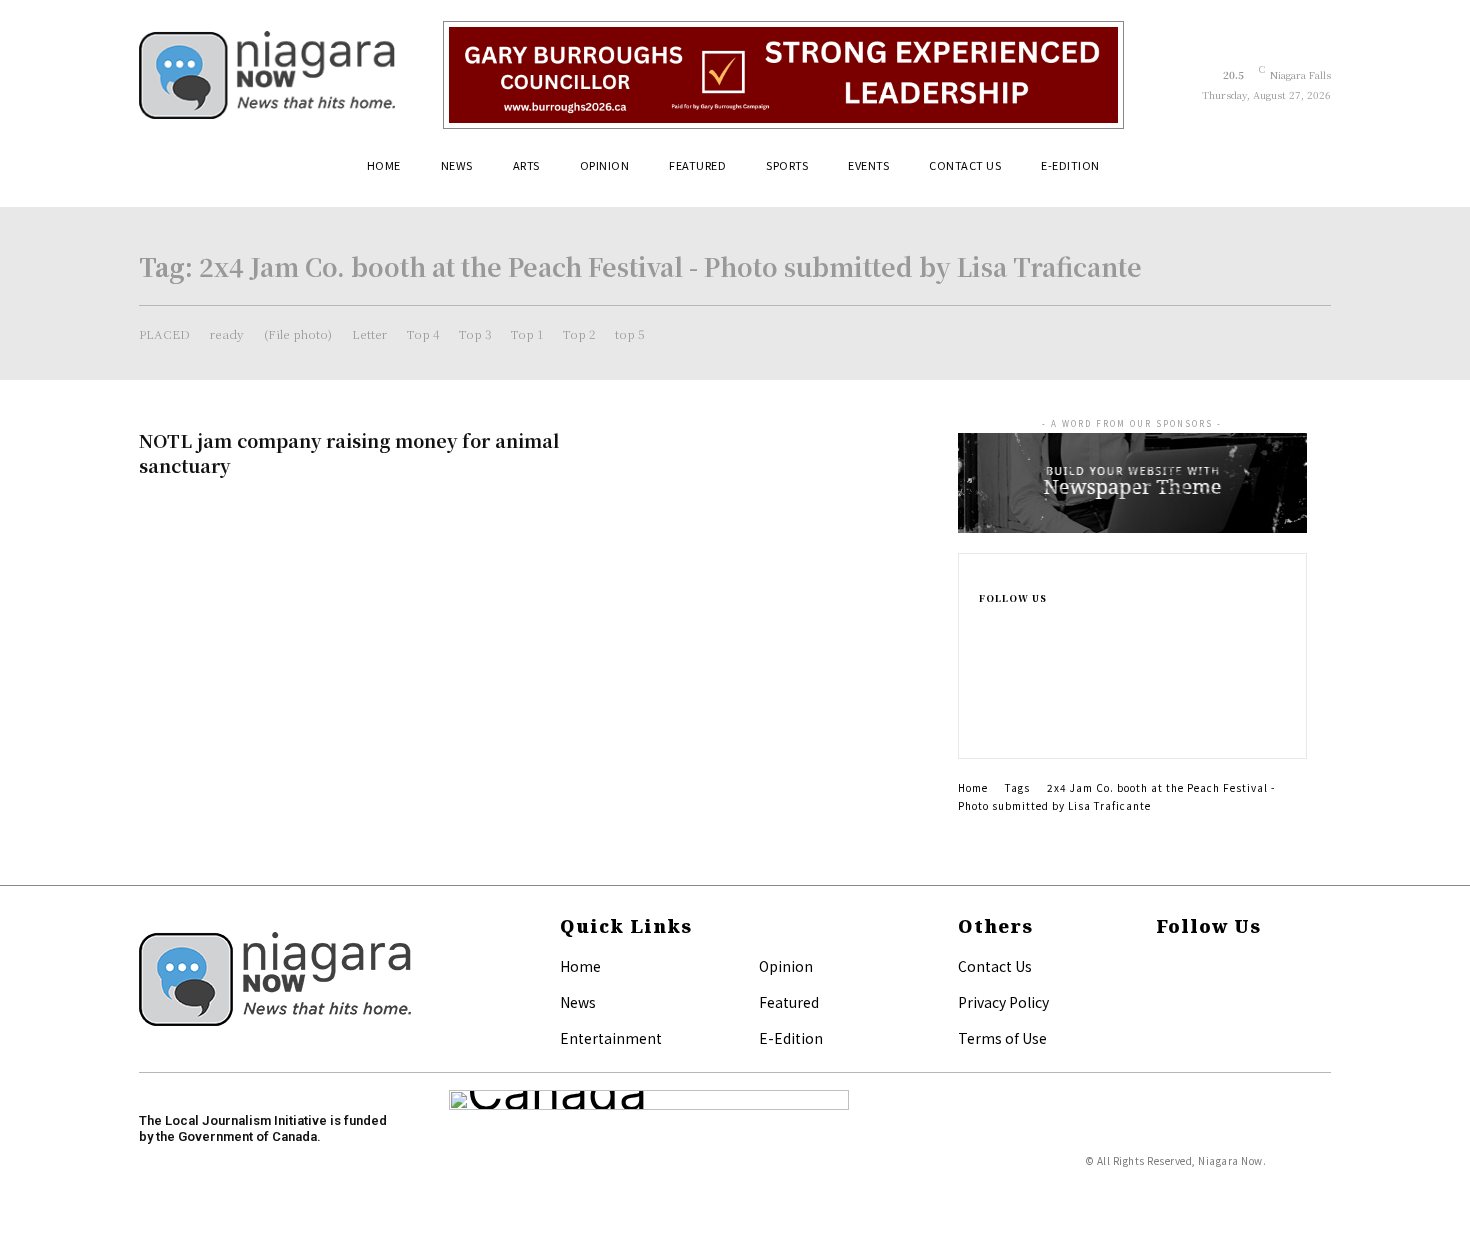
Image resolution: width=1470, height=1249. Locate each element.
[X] (985, 722)
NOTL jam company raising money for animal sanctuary (349, 452)
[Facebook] (985, 626)
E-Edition (791, 1038)
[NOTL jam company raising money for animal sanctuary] (795, 497)
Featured (789, 1002)
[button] (1307, 173)
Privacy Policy (1003, 1002)
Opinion (786, 966)
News (578, 1002)
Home (973, 787)
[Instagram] (985, 658)
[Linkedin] (985, 690)
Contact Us (995, 966)
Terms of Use (1002, 1038)
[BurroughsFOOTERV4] (783, 75)
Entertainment (611, 1038)
